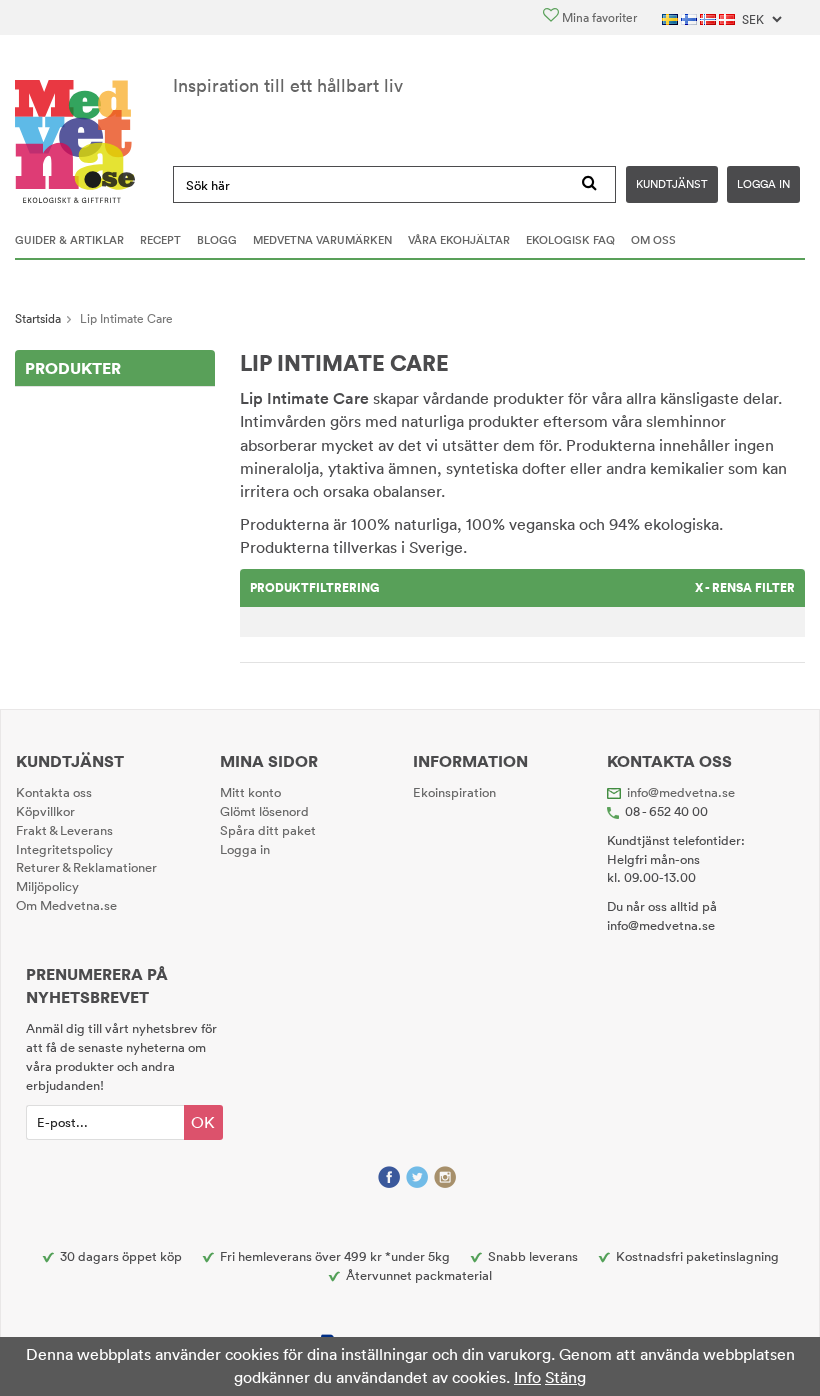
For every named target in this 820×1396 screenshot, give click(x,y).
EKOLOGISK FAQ (570, 240)
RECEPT (160, 240)
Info (527, 1377)
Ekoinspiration (454, 792)
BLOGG (217, 240)
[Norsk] (709, 17)
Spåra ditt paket (268, 830)
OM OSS (653, 240)
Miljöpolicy (47, 886)
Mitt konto (250, 792)
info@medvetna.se (681, 792)
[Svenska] (671, 17)
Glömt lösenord (264, 811)
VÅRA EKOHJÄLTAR (459, 240)
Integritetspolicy (64, 849)
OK (203, 1122)
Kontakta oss (54, 792)
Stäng (565, 1377)
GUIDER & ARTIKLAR (69, 240)
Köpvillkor (45, 811)
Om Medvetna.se (66, 905)
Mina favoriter (598, 17)
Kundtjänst (672, 184)
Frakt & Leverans (64, 830)
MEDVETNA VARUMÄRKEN (322, 240)
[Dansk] (728, 17)
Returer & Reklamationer (86, 867)
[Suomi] (690, 17)
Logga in (763, 184)
